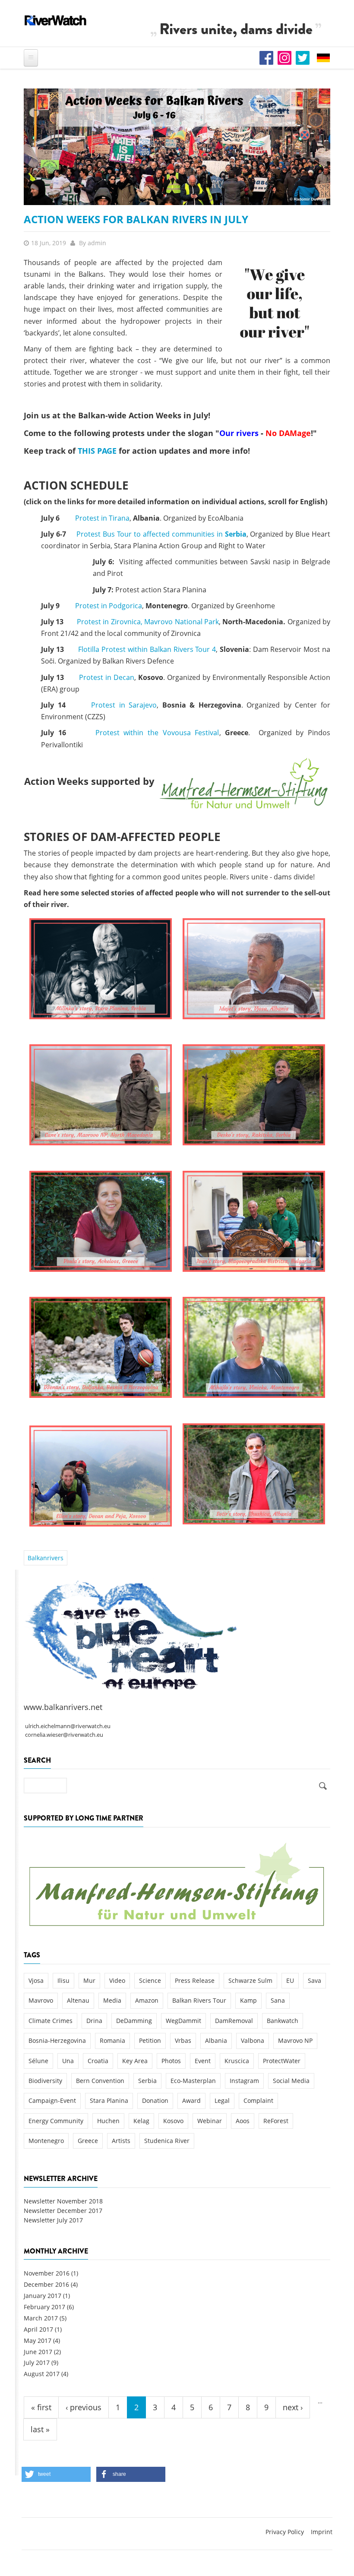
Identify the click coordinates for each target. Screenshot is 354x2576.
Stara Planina (109, 2100)
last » (40, 2429)
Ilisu (63, 1980)
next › (293, 2407)
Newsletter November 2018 (63, 2201)
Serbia (147, 2081)
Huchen (108, 2121)
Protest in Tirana (102, 518)
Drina (94, 2021)
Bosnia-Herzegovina (57, 2040)
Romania (112, 2040)
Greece (88, 2141)
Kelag (141, 2121)
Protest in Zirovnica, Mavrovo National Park (148, 622)
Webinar (210, 2121)
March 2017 (41, 2318)
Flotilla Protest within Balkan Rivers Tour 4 (147, 649)
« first (41, 2407)
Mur (89, 1980)
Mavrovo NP (295, 2040)
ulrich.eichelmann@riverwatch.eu (68, 1726)
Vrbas (183, 2040)
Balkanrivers (46, 1558)
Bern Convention (100, 2081)
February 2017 (44, 2307)
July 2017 (37, 2363)
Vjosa (36, 1980)
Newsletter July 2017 (53, 2220)
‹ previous (84, 2407)
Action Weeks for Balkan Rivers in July (136, 219)
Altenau (78, 2000)
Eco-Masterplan (193, 2081)
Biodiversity (45, 2081)
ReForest (276, 2121)
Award (191, 2100)
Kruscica (237, 2061)
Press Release (195, 1980)
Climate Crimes (51, 2021)
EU (290, 1980)
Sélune (38, 2061)
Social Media (291, 2081)
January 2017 (43, 2296)
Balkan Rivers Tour (199, 2000)
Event (203, 2061)
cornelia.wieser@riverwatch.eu (64, 1735)
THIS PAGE (97, 451)
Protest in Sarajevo (124, 705)
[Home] (56, 20)
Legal (222, 2100)
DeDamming (134, 2021)
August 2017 (42, 2374)
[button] (56, 2474)
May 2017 (38, 2341)
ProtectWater (282, 2061)
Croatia (98, 2061)
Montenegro (46, 2141)
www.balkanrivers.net (63, 1707)
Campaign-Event (52, 2100)
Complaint (258, 2100)
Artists (121, 2141)
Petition (150, 2040)
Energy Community (56, 2121)
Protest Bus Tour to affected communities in (161, 534)
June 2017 (38, 2352)
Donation (155, 2100)
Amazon (147, 2000)
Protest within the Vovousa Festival (157, 733)
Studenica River (167, 2141)
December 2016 (46, 2284)
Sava (314, 1980)
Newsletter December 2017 (63, 2211)
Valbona (253, 2040)
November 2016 (47, 2273)
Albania (216, 2040)
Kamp (248, 2000)
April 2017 (38, 2329)
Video (117, 1980)
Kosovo (173, 2121)
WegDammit (183, 2021)
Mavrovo (41, 2000)
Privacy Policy (285, 2532)
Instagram (244, 2081)
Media (112, 2000)
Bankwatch (283, 2021)
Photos (171, 2061)
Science (150, 1980)
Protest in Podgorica (109, 606)
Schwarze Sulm (250, 1980)
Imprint (322, 2532)
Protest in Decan (107, 677)
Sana (278, 2000)
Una (68, 2061)
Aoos (243, 2121)
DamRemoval (234, 2021)
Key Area (135, 2061)
